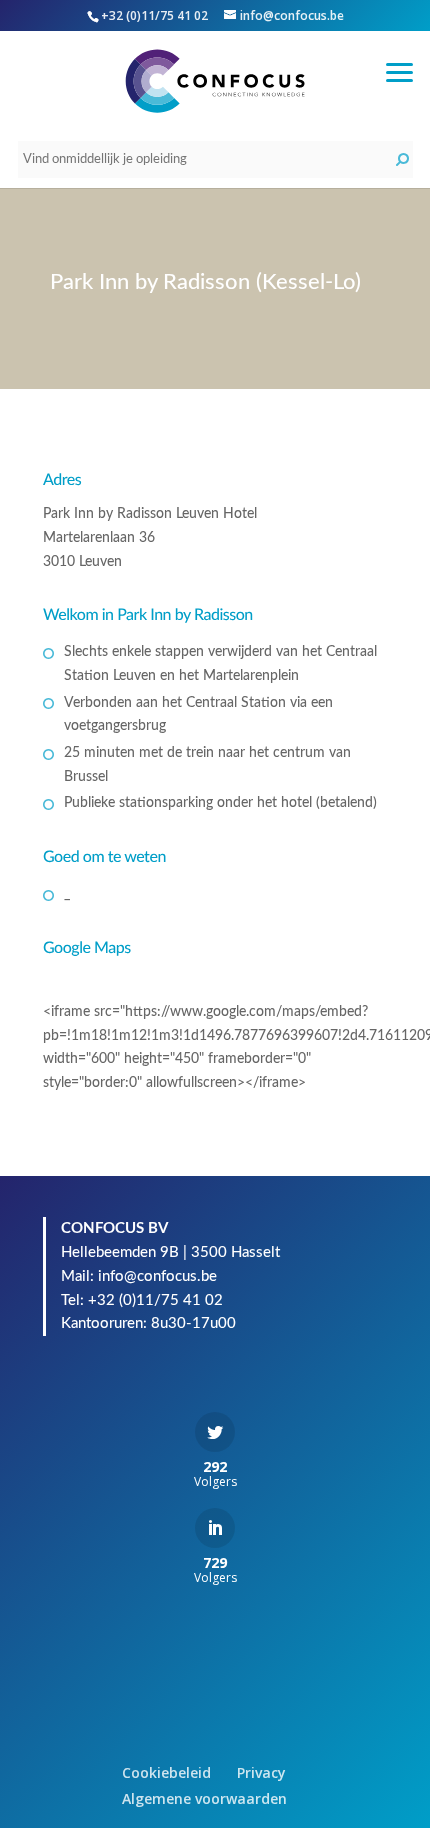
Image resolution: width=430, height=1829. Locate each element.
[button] (400, 70)
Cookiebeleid (166, 1772)
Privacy (261, 1772)
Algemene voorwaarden (204, 1798)
